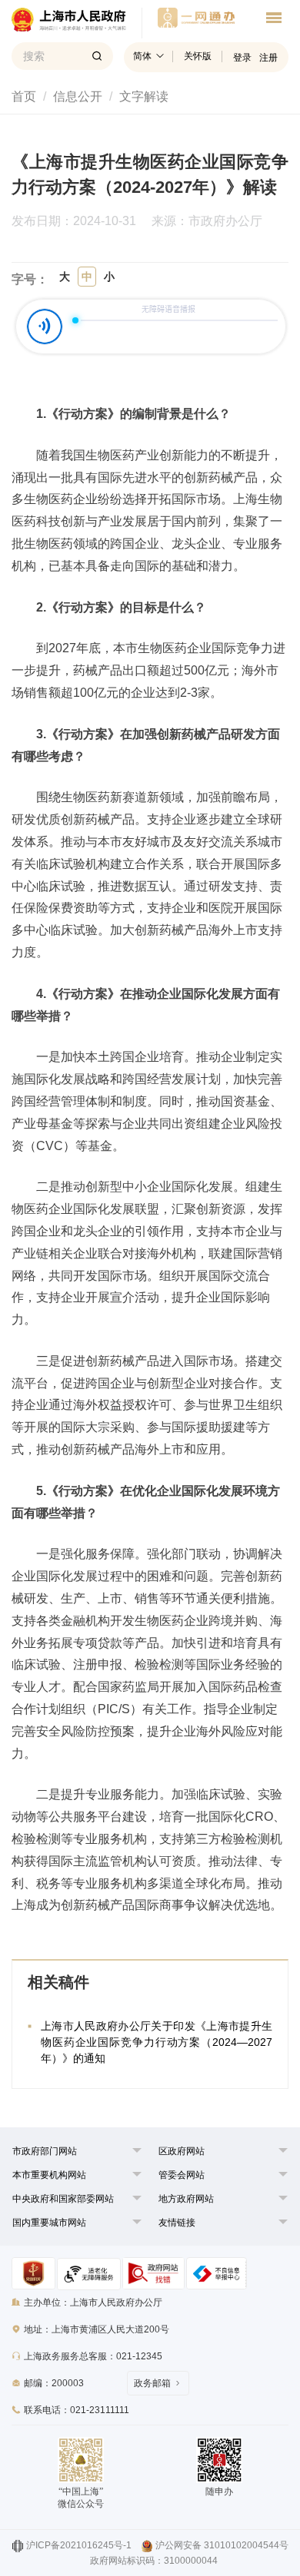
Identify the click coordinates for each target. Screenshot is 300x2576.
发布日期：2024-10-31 (74, 221)
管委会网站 (182, 2175)
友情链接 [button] (177, 2223)
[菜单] (274, 20)
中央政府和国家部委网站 (63, 2199)
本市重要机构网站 (49, 2175)
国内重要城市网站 (49, 2223)
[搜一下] (97, 56)
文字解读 (144, 96)
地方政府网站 (186, 2199)
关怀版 (198, 56)
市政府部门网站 (45, 2151)
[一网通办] (77, 23)
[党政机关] (33, 2273)
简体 (142, 56)
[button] (45, 2151)
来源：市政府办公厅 (207, 221)
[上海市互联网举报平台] (153, 2273)
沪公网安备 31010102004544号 (222, 2545)
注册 (268, 58)
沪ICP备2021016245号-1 (79, 2545)
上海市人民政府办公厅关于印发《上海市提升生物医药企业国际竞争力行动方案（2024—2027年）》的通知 (157, 2042)
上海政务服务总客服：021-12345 (93, 2356)
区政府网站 (182, 2151)
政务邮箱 (152, 2383)
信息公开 (78, 96)
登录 (242, 58)
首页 (24, 96)
